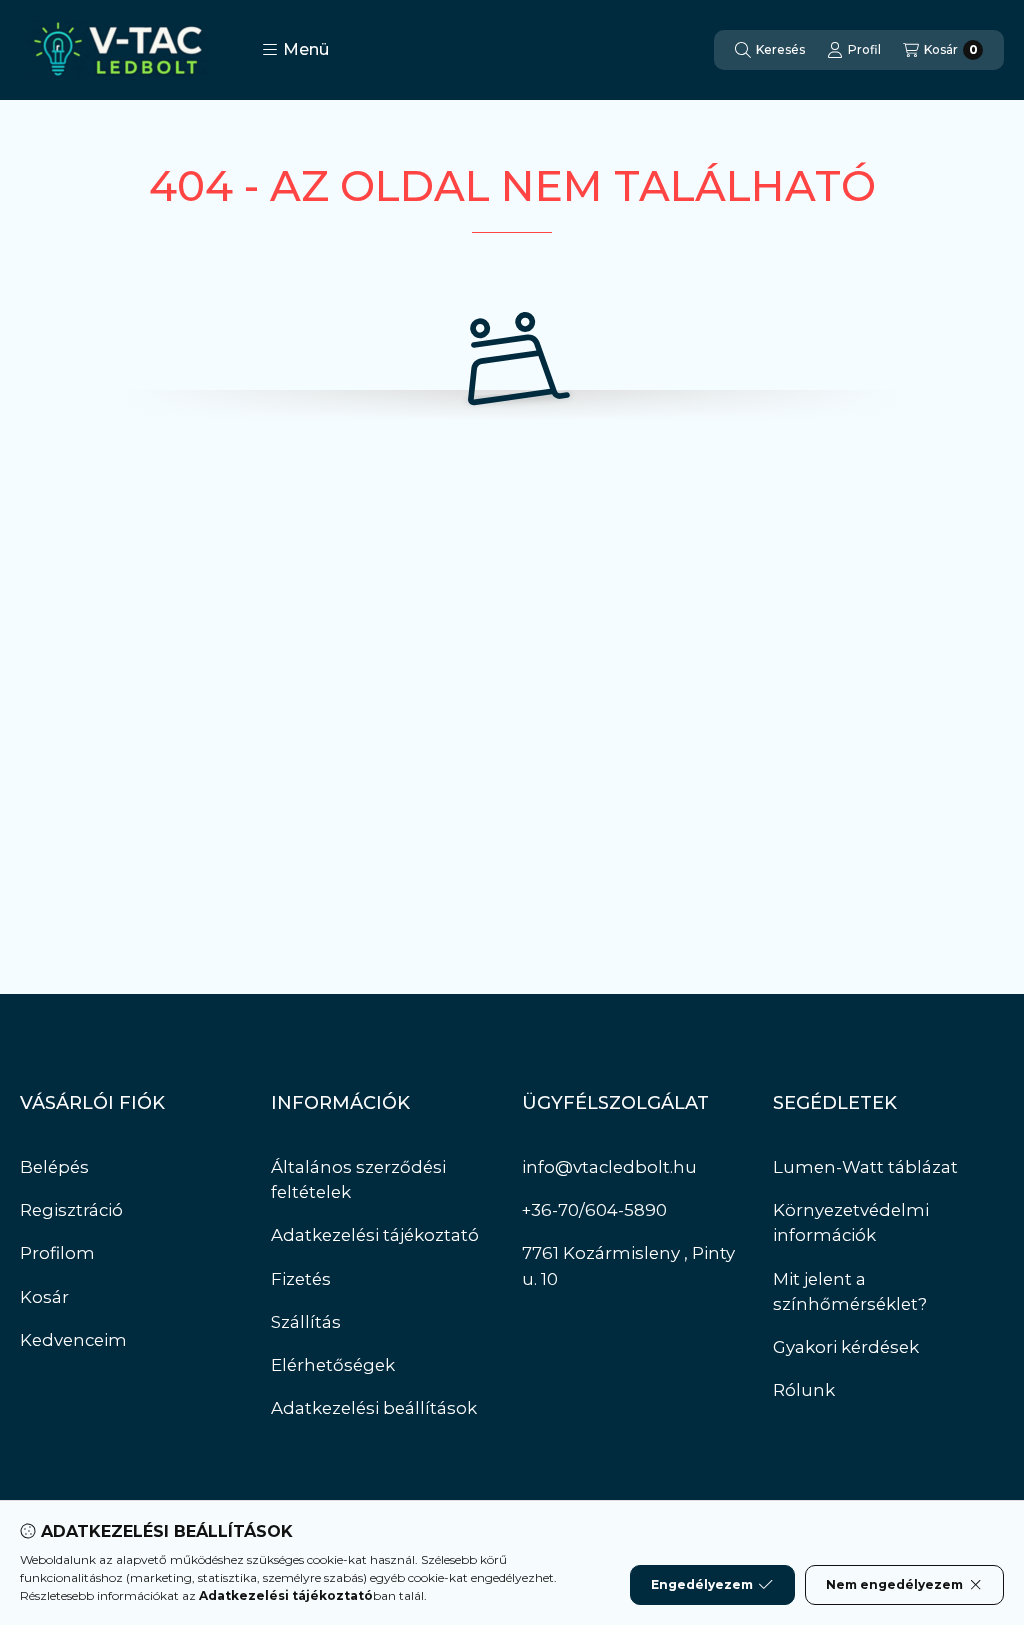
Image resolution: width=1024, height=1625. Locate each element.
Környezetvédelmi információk (851, 1222)
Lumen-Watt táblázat (865, 1167)
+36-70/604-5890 (594, 1210)
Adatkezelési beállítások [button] (374, 1408)
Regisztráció (71, 1210)
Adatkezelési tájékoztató (375, 1235)
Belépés (54, 1167)
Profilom (57, 1253)
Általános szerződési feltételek (358, 1179)
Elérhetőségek (333, 1365)
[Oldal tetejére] (939, 1490)
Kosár (44, 1297)
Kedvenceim (73, 1340)
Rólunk (804, 1390)
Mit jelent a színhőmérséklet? (850, 1291)
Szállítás (306, 1322)
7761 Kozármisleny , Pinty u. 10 (628, 1265)
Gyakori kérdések (846, 1347)
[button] (295, 50)
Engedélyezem (702, 1584)
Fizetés (301, 1279)
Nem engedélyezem (894, 1584)
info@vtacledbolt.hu (609, 1167)
